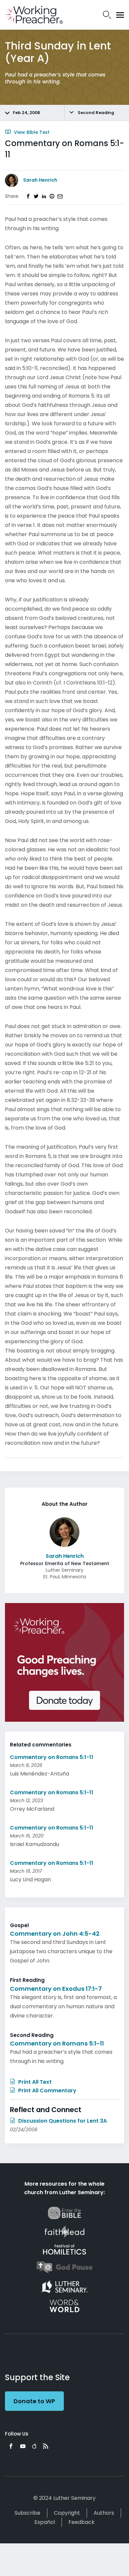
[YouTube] (23, 2446)
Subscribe (27, 2513)
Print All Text (34, 2082)
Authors (104, 2513)
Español (45, 2522)
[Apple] (34, 2446)
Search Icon (107, 15)
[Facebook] (11, 2446)
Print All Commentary (47, 2091)
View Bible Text (31, 132)
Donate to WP (34, 2401)
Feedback (82, 2522)
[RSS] (46, 2446)
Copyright (67, 2513)
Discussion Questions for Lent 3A (62, 2121)
